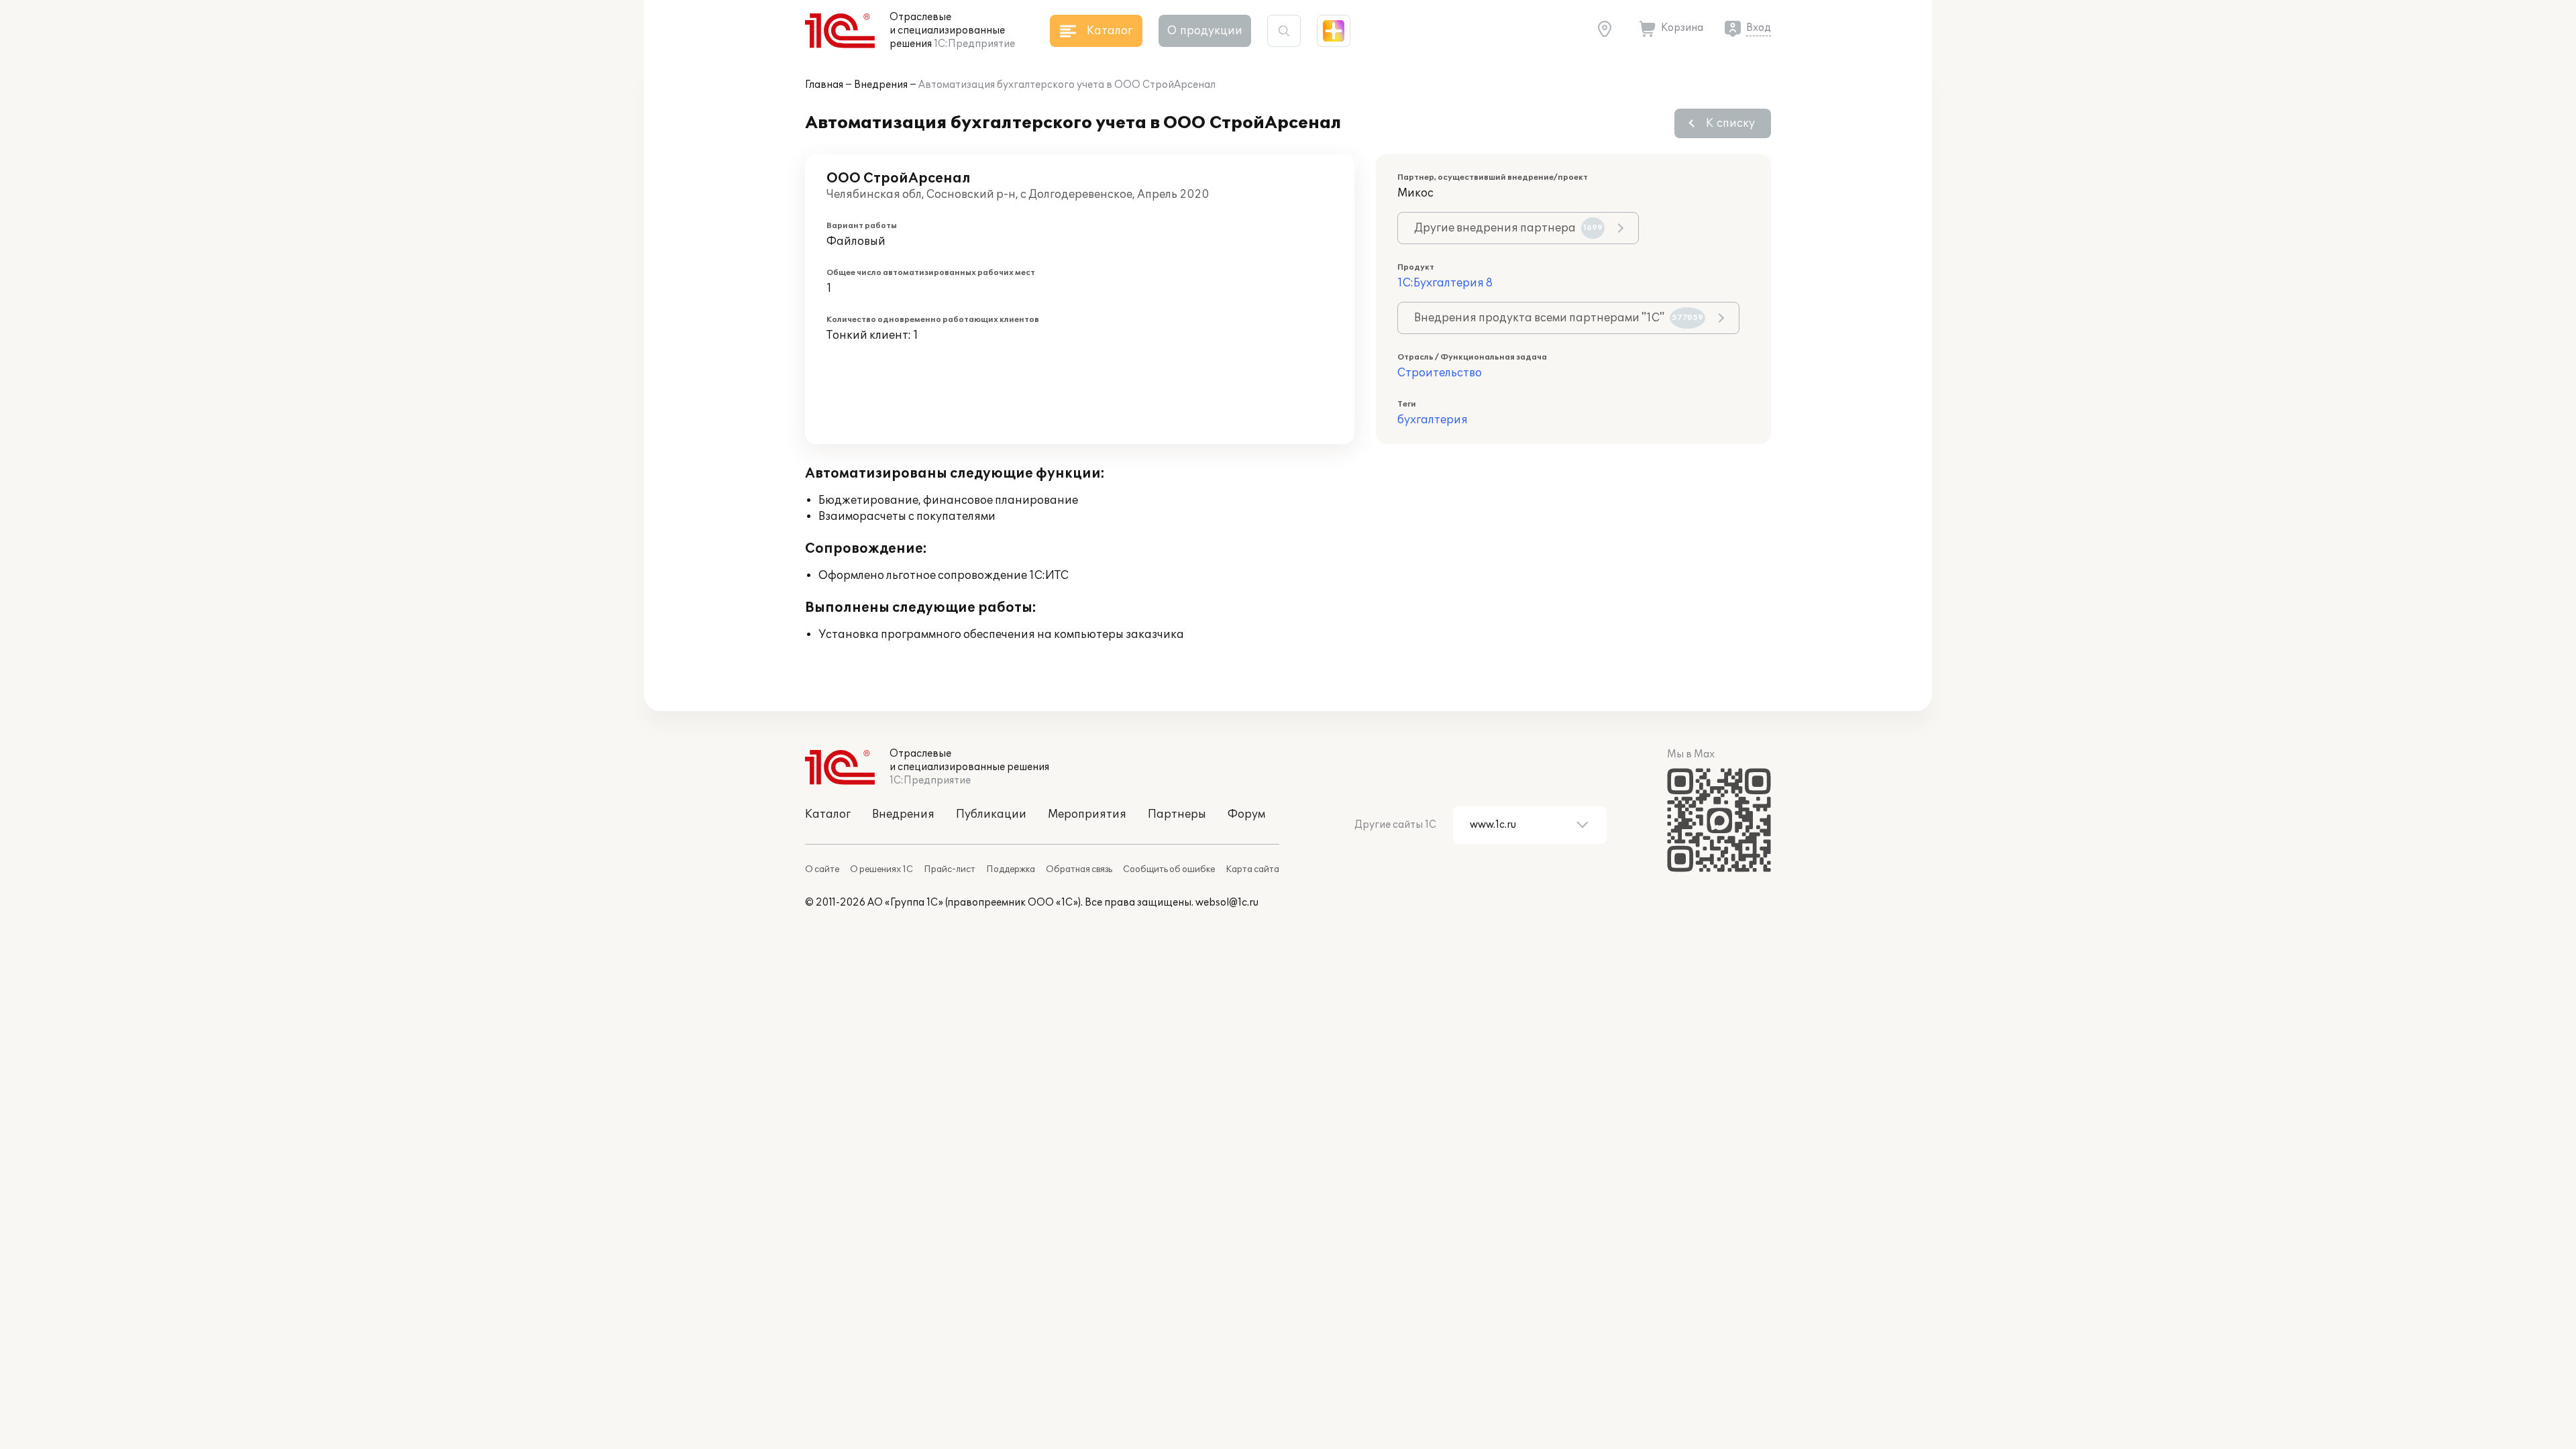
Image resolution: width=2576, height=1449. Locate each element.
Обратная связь (1079, 869)
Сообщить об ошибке (1169, 869)
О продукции (1205, 31)
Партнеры (1177, 814)
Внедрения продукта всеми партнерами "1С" (1559, 318)
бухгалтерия (1433, 420)
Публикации (991, 814)
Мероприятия (1087, 814)
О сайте (822, 869)
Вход (1759, 28)
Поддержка (1011, 869)
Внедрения (881, 85)
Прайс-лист (950, 869)
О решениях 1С (881, 869)
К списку (1730, 123)
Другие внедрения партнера (1508, 228)
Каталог (828, 814)
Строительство (1440, 373)
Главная (824, 85)
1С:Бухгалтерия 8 (1445, 283)
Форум (1246, 814)
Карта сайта (1252, 869)
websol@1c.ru (1227, 903)
